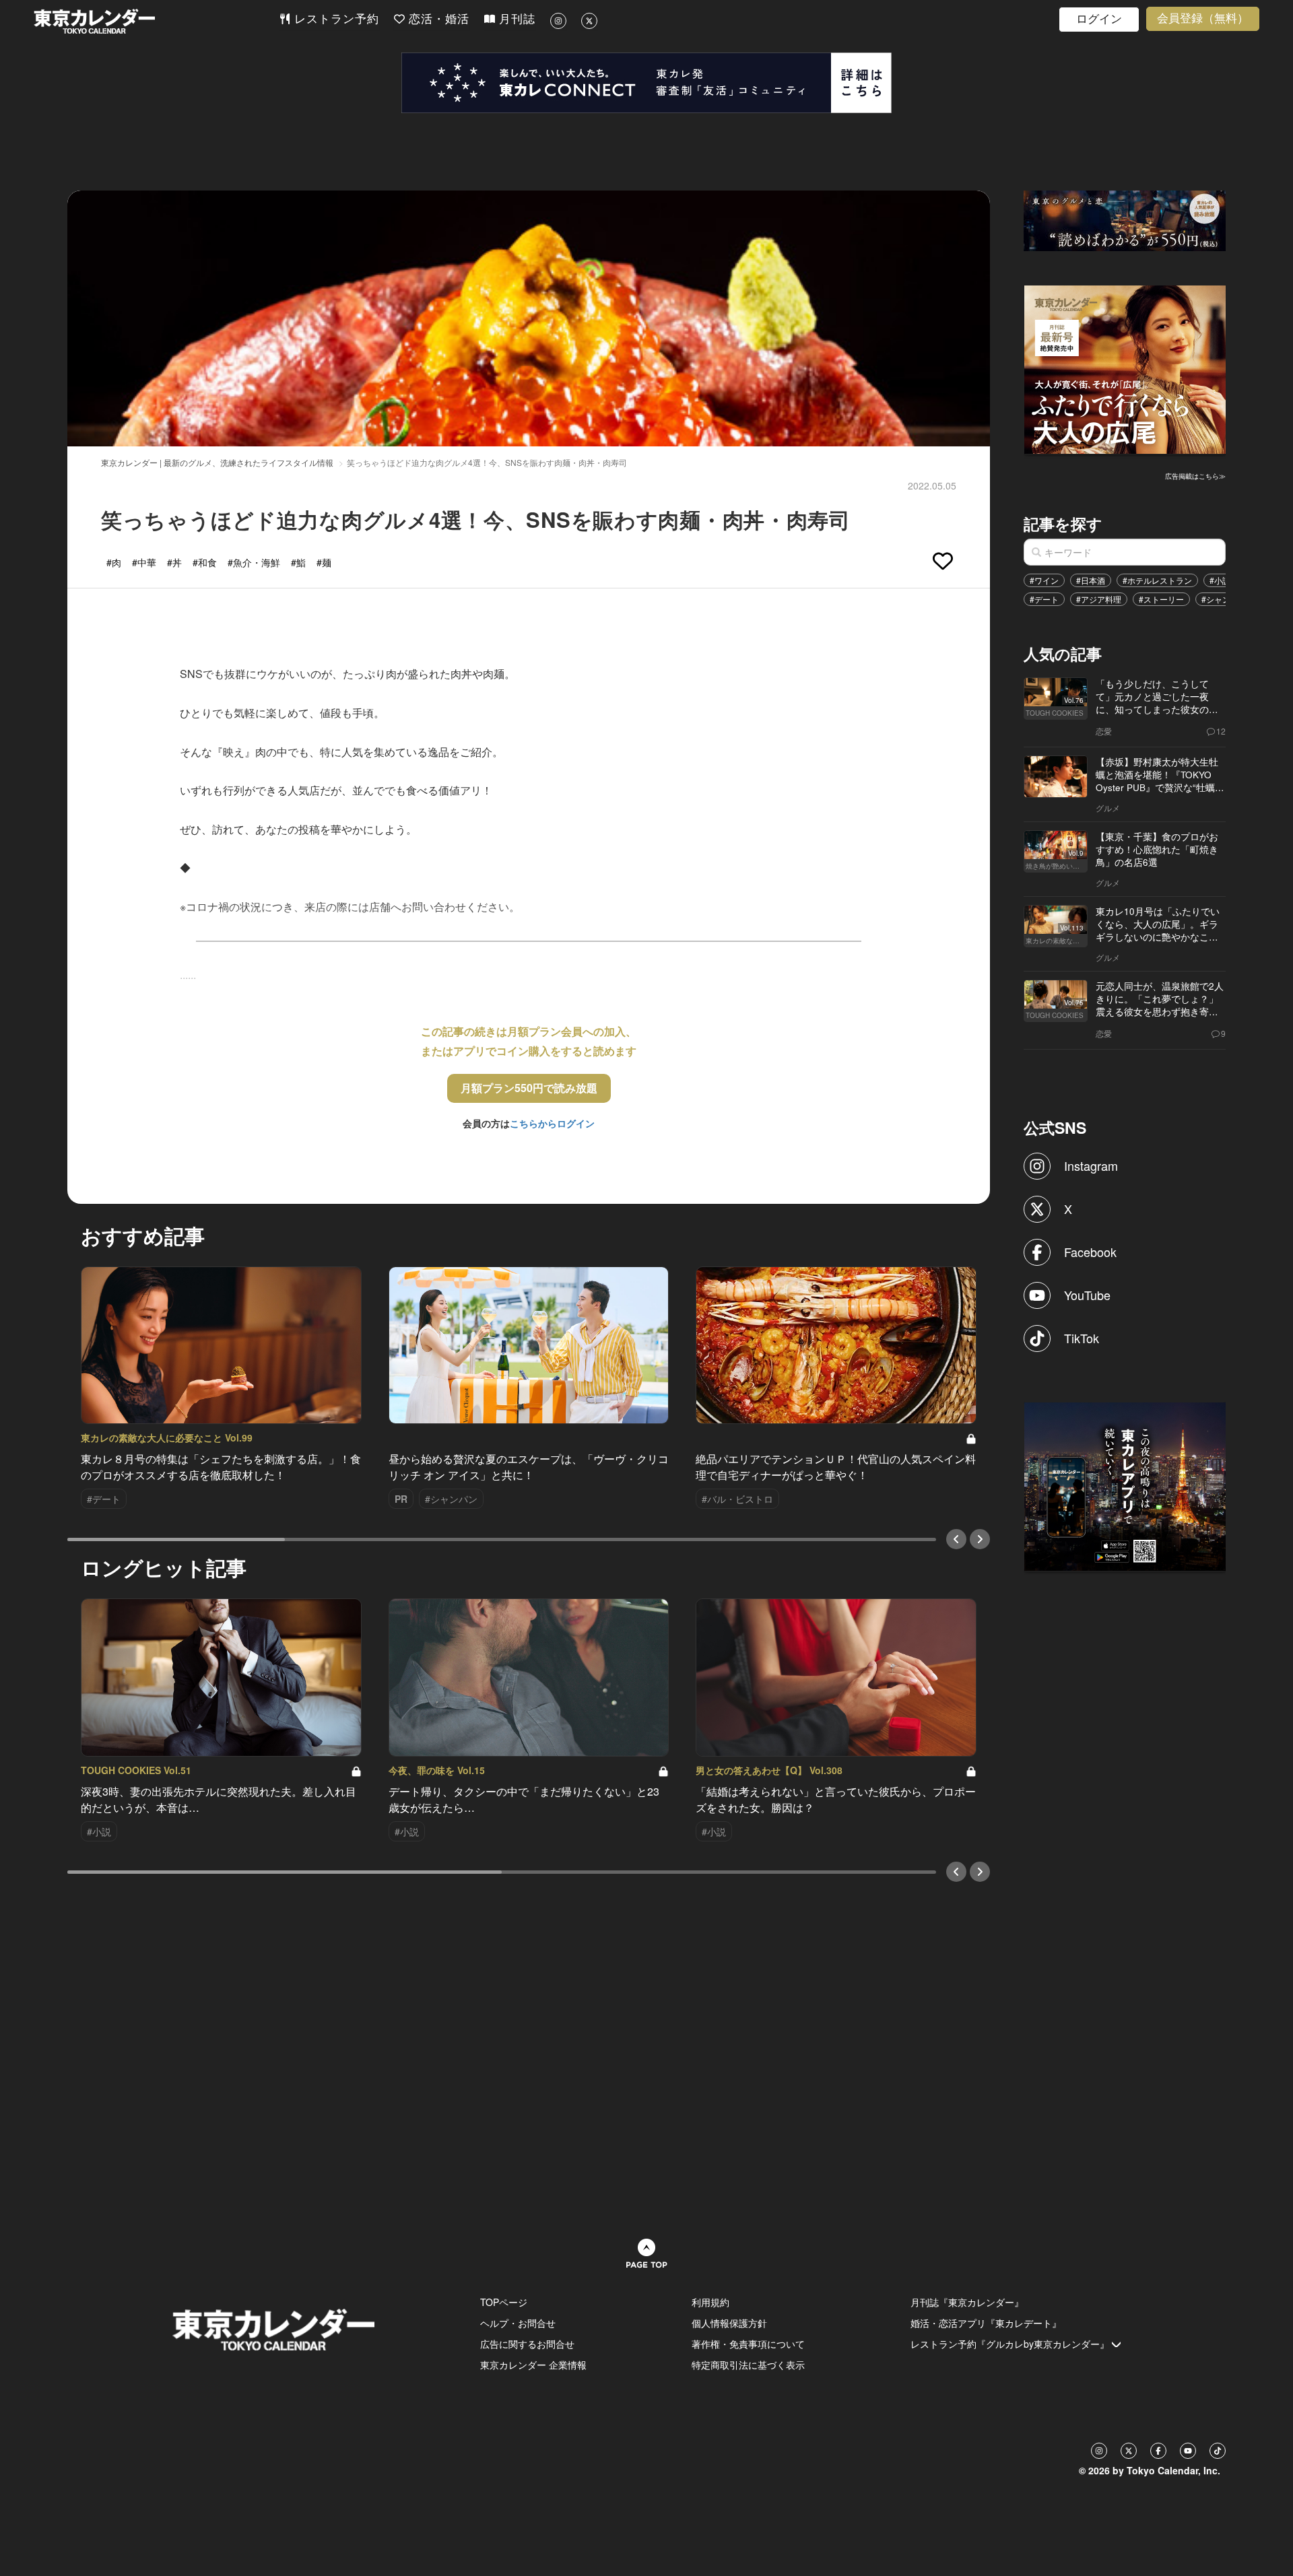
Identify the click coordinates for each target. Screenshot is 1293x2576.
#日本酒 (1091, 580)
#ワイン (1044, 580)
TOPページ (504, 2302)
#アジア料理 (1099, 599)
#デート (1044, 599)
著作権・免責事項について (748, 2344)
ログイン (1099, 19)
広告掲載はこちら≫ (1195, 476)
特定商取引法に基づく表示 (748, 2365)
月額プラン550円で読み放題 (529, 1088)
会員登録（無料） (1203, 19)
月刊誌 (515, 19)
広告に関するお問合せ (527, 2344)
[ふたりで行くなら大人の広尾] (1125, 368)
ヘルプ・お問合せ (518, 2323)
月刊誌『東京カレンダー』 (967, 2302)
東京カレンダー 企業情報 (533, 2365)
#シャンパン (1224, 599)
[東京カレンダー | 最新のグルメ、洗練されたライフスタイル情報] (156, 21)
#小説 (1220, 580)
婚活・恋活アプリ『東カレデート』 (986, 2323)
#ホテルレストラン (1157, 580)
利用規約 (710, 2302)
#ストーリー (1161, 599)
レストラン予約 (335, 19)
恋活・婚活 (437, 19)
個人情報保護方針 (729, 2323)
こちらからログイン (552, 1123)
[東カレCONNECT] (646, 83)
